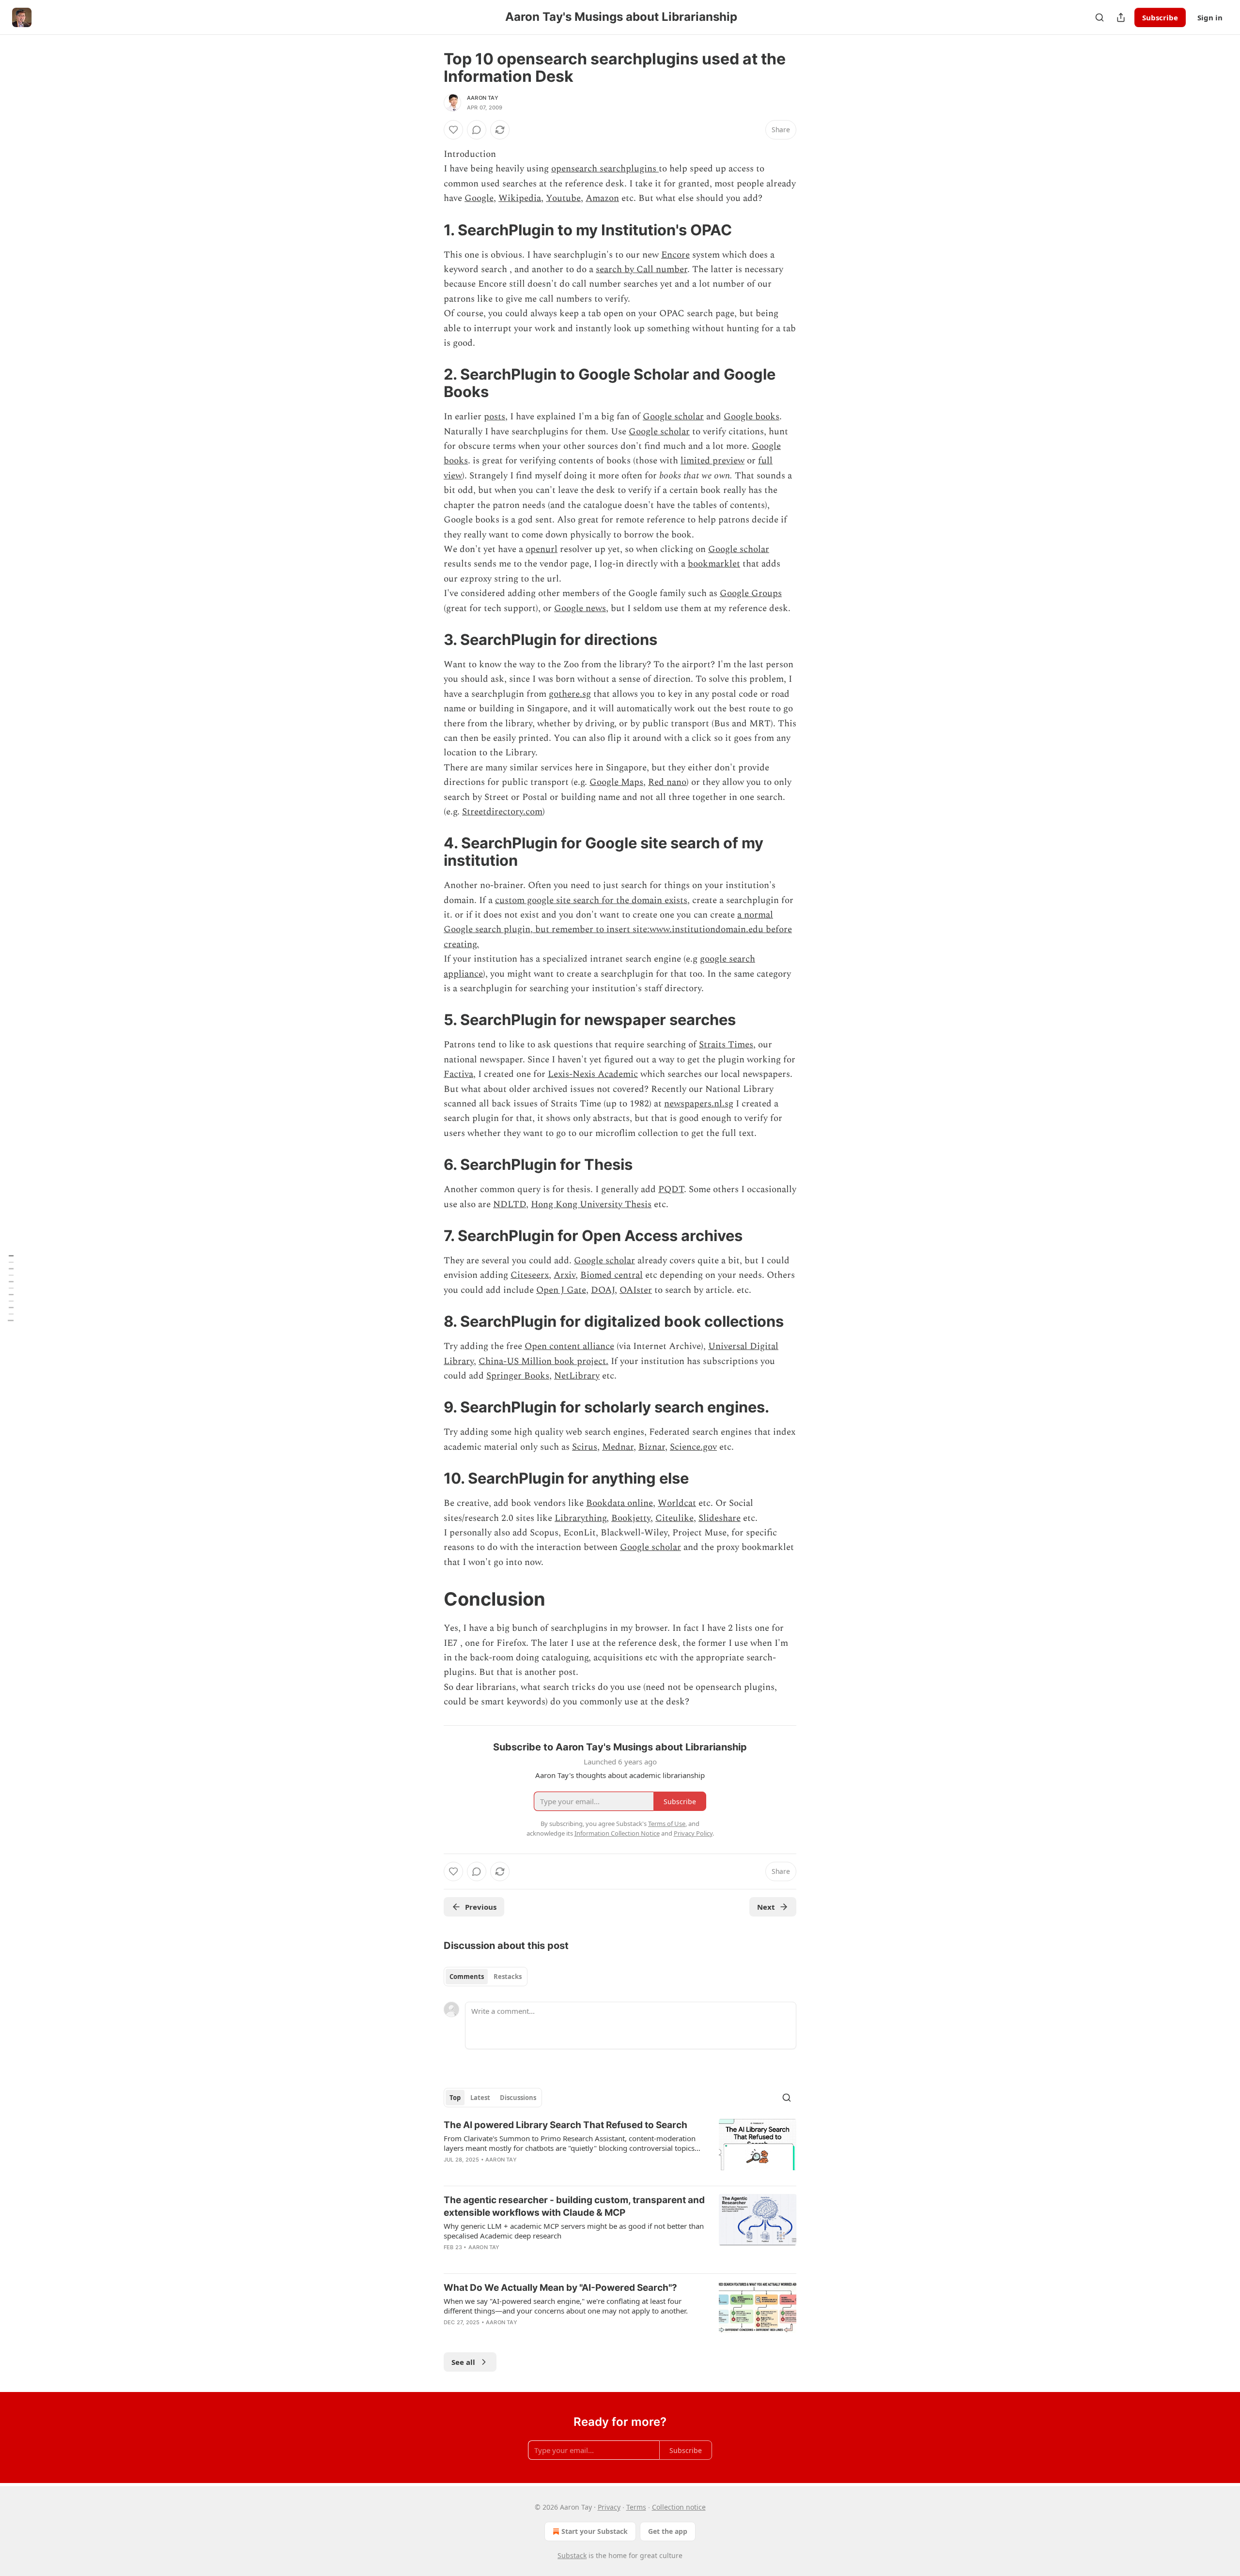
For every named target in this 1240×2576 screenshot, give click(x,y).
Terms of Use (667, 1824)
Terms (636, 2507)
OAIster (636, 1290)
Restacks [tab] (508, 1977)
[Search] (1100, 17)
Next (766, 1907)
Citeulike (674, 1518)
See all (463, 2362)
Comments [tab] (467, 1977)
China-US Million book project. (543, 1361)
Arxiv (565, 1275)
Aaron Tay (483, 98)
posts (495, 417)
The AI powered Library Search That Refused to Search (566, 2125)
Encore (675, 255)
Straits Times (726, 1045)
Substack (572, 2555)
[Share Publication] (1121, 17)
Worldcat (677, 1503)
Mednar (618, 1447)
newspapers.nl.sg (699, 1104)
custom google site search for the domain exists (591, 900)
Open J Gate (561, 1290)
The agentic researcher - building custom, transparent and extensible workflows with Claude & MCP (574, 2206)
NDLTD (510, 1204)
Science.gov (693, 1447)
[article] (620, 2148)
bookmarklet (714, 564)
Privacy (609, 2507)
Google (479, 198)
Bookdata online (620, 1503)
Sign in (1210, 17)
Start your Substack (595, 2531)
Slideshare (720, 1518)
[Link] (430, 230)
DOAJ (603, 1290)
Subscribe (1160, 17)
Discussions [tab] (518, 2098)
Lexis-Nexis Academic (593, 1074)
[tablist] (486, 1977)
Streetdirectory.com (502, 812)
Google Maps (616, 782)
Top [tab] (455, 2098)
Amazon (602, 198)
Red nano (667, 782)
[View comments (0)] (477, 130)
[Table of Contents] (11, 1288)
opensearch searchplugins (605, 169)
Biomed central (612, 1275)
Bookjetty (631, 1518)
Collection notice (679, 2507)
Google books (752, 417)
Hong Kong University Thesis (591, 1204)
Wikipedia (520, 198)
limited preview (713, 461)
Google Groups (751, 593)
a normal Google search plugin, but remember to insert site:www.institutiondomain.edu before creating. (618, 930)
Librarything (581, 1518)
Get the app (668, 2531)
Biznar (652, 1447)
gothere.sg (570, 694)
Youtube (563, 198)
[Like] (453, 130)
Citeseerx (530, 1275)
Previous (481, 1907)
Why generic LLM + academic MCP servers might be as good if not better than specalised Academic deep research (574, 2231)
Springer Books (518, 1376)
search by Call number (642, 269)
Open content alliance (569, 1346)
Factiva (458, 1074)
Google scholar (673, 417)
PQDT (671, 1189)
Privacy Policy (693, 1833)
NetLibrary (577, 1376)
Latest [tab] (480, 2098)
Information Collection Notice (617, 1833)
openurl (542, 549)
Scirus (585, 1447)
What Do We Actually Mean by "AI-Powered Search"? (560, 2288)
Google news (580, 608)
